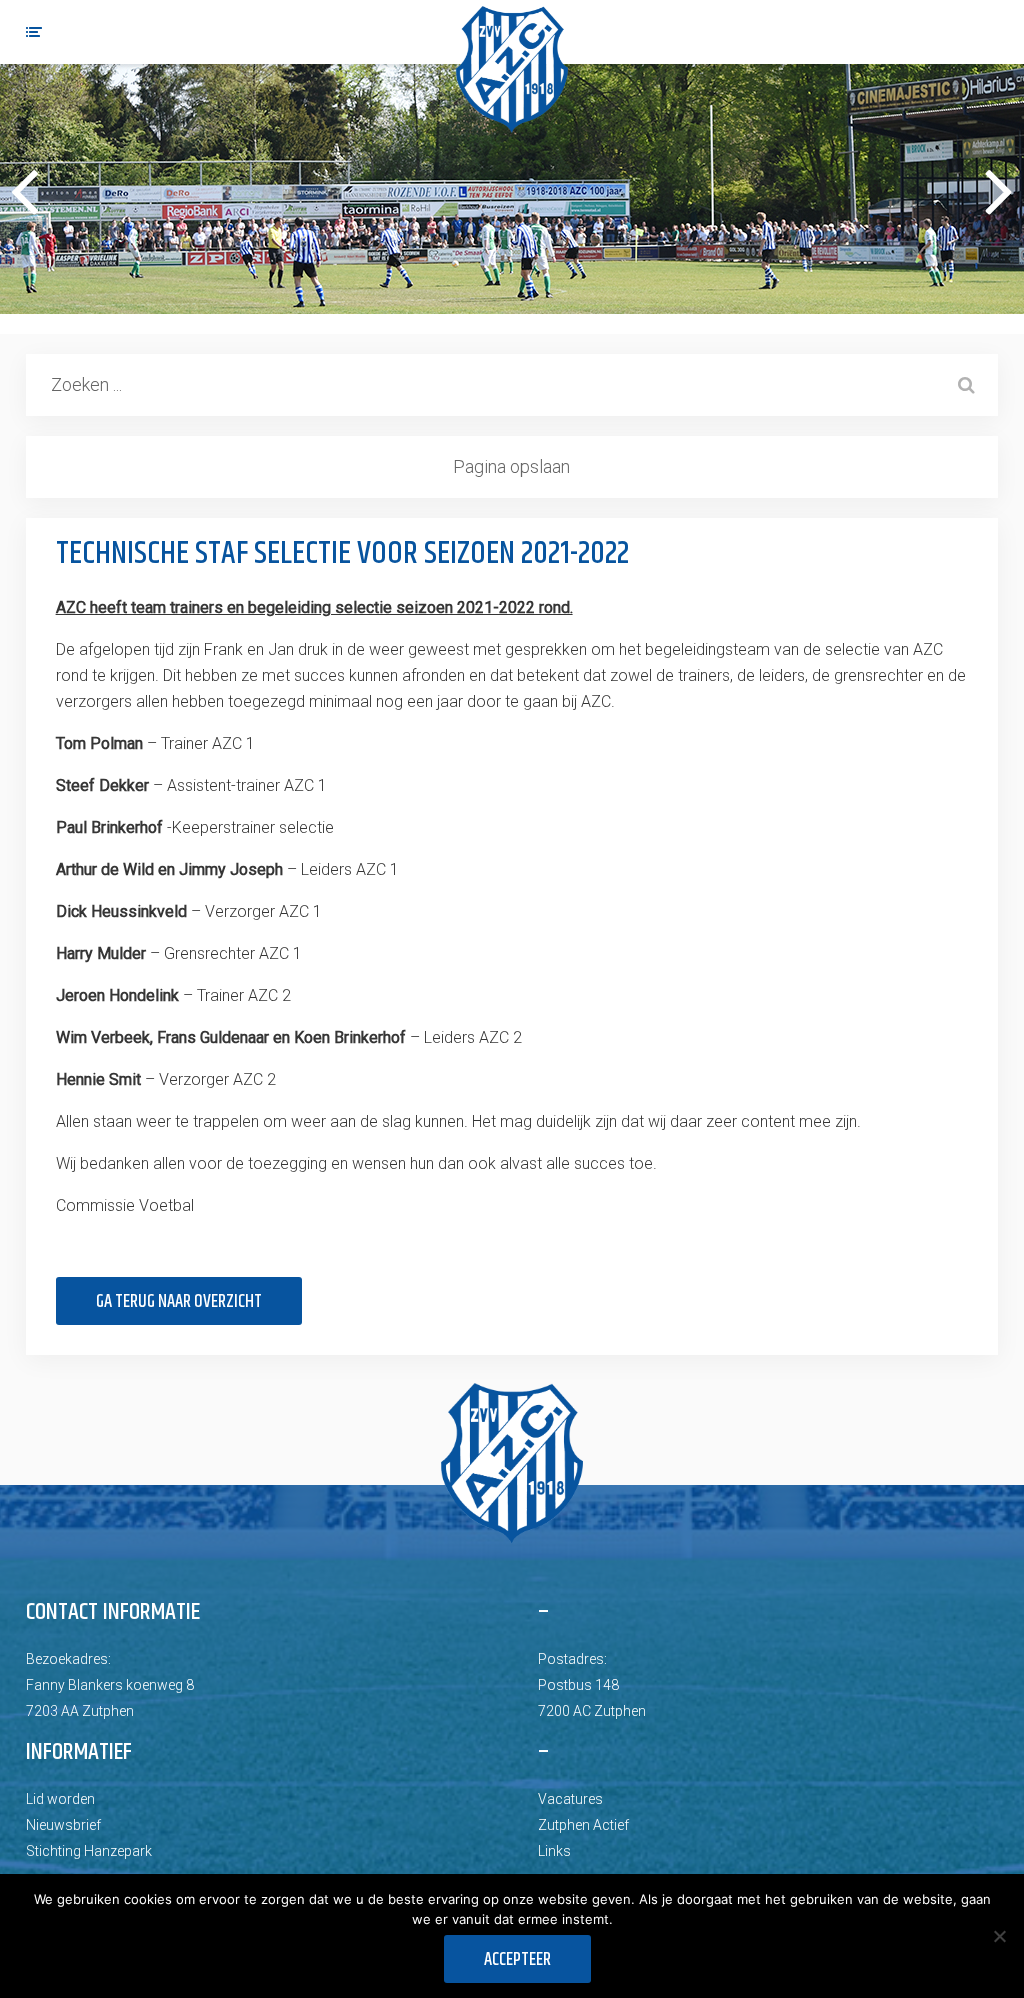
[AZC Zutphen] (512, 69)
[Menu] (34, 32)
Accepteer (517, 1960)
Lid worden (60, 1799)
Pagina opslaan (511, 466)
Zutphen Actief (583, 1825)
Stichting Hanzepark (89, 1851)
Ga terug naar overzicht (179, 1302)
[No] (999, 1936)
